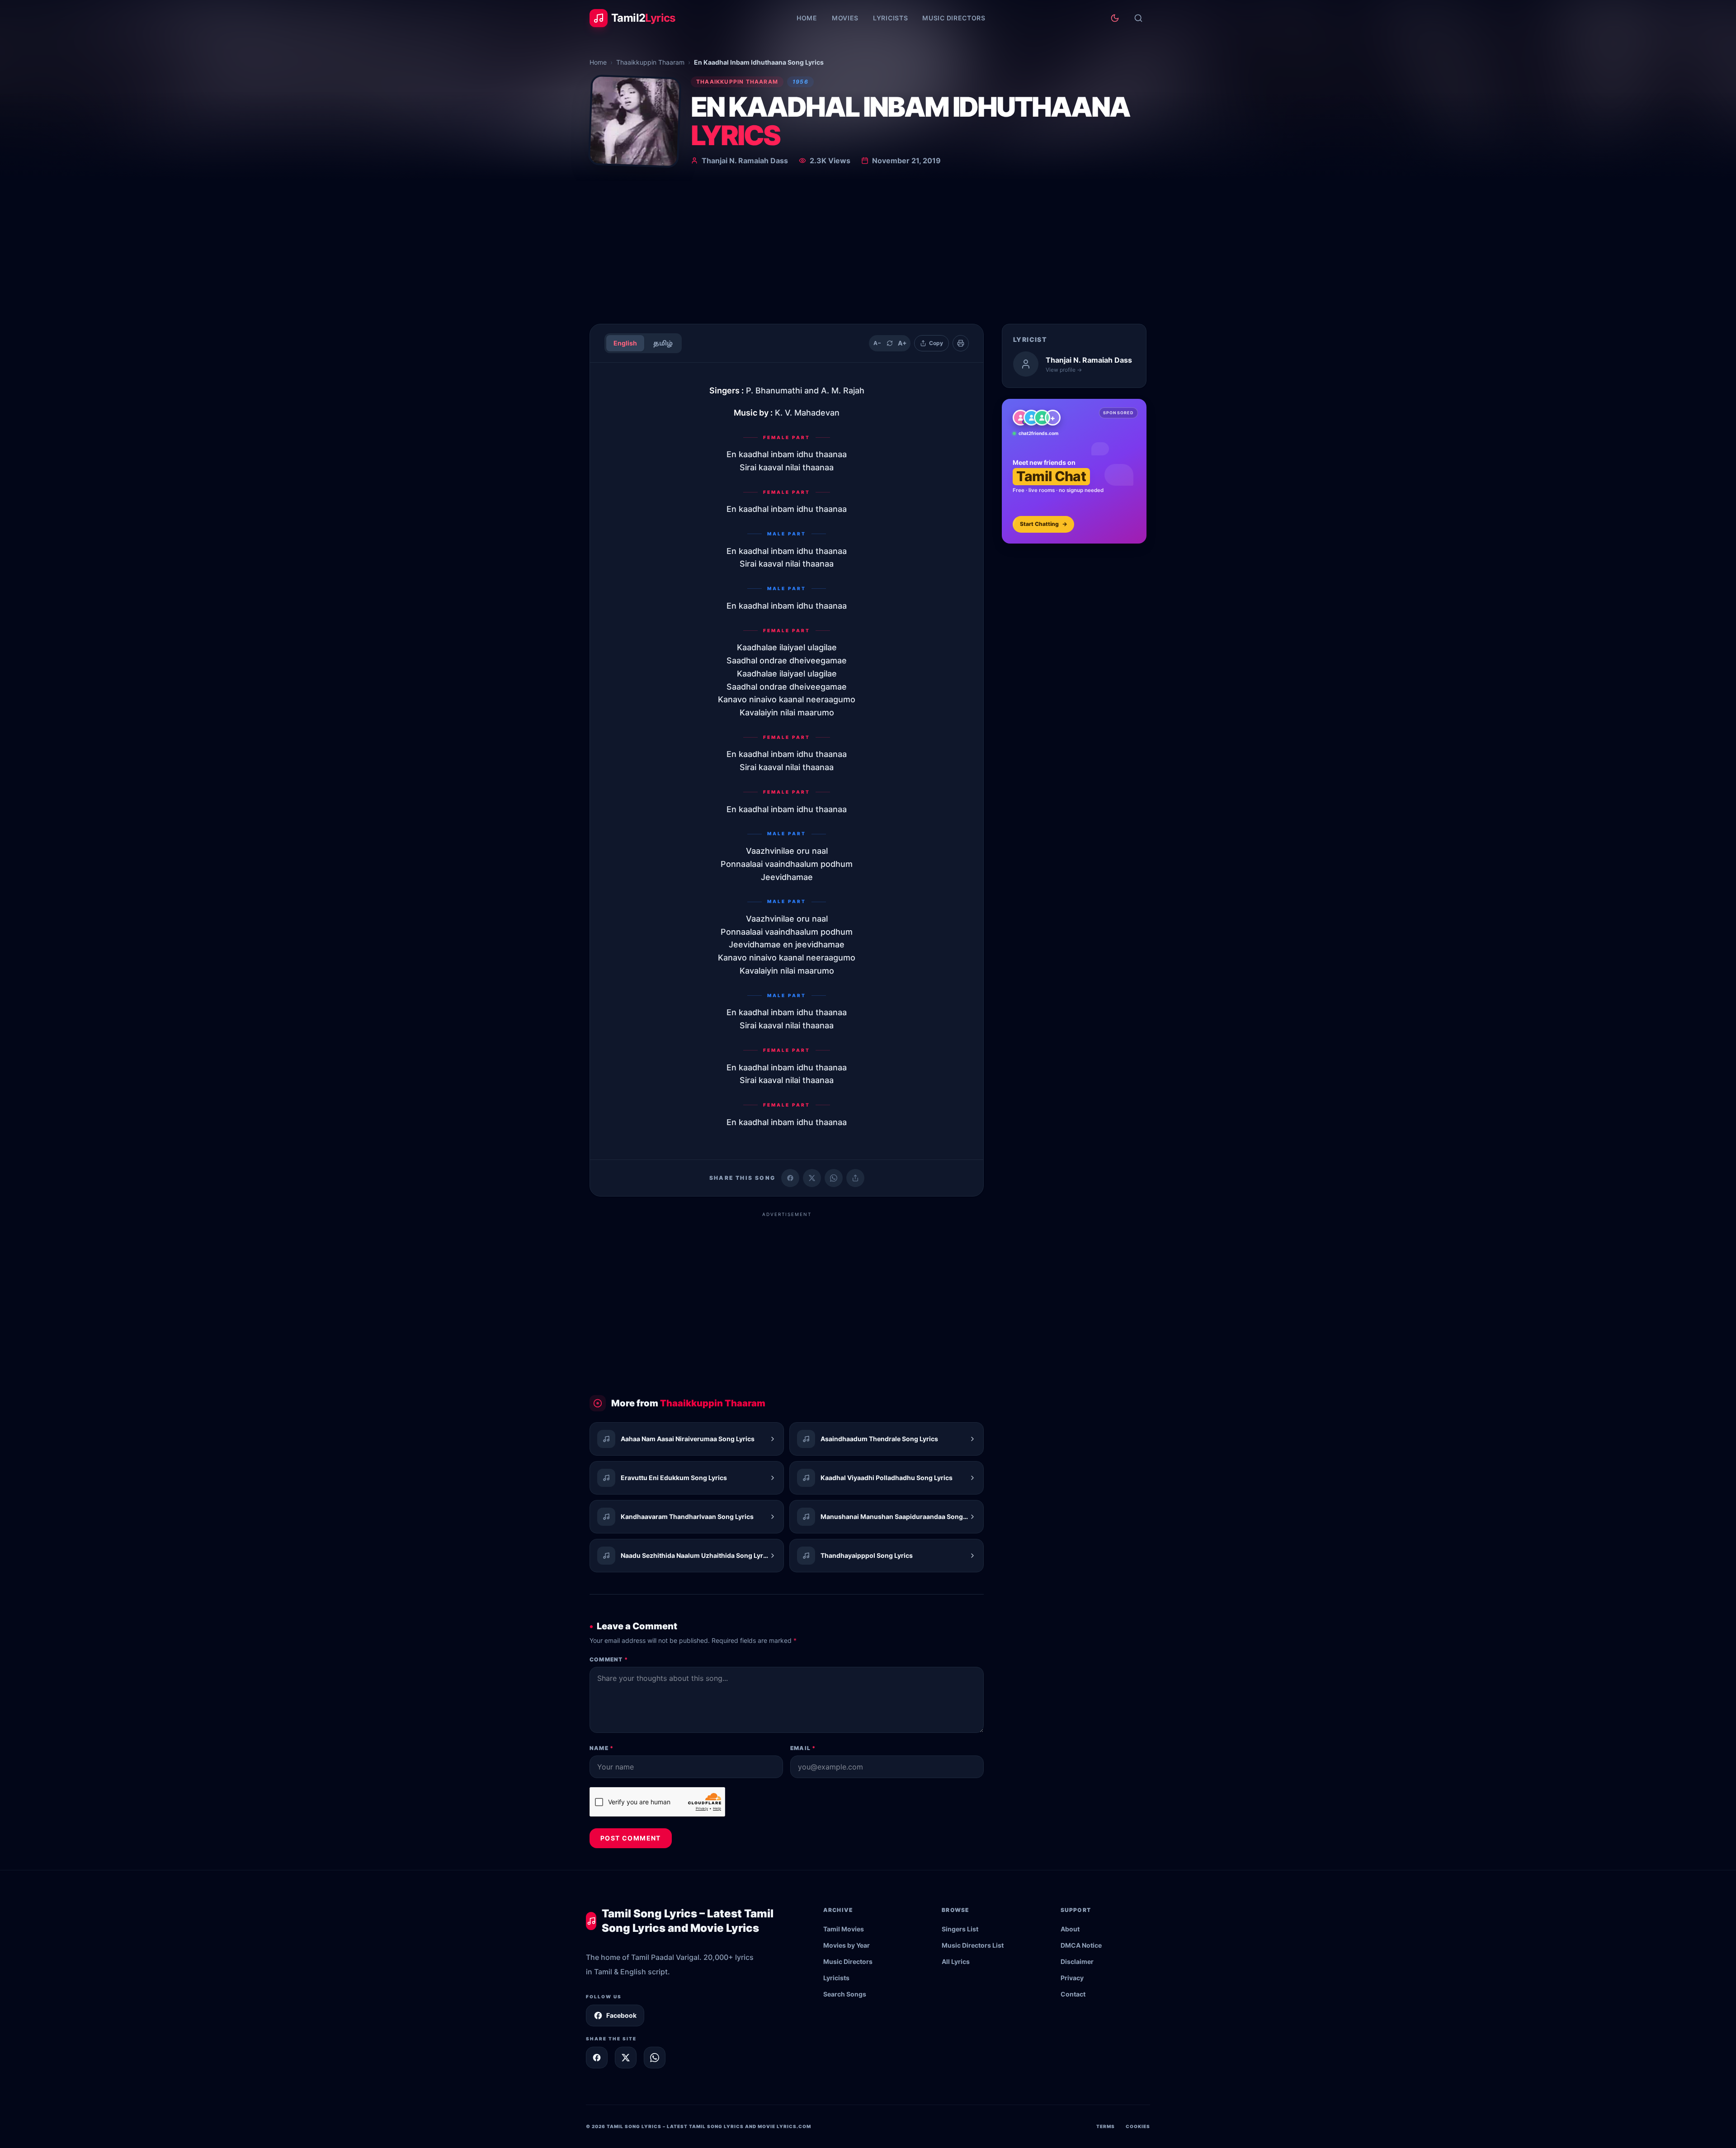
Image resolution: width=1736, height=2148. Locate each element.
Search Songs (845, 1994)
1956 (800, 82)
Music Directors (954, 18)
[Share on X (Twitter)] (812, 1178)
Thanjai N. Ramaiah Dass (745, 161)
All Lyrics (956, 1961)
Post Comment (631, 1838)
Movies (845, 18)
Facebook (621, 2015)
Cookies (1138, 2126)
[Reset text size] (890, 343)
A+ (902, 343)
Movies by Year (847, 1945)
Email (803, 1748)
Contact (1073, 1994)
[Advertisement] (868, 249)
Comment (609, 1659)
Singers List (960, 1929)
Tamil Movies (844, 1929)
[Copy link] (855, 1178)
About (1070, 1929)
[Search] (1138, 18)
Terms (1106, 2126)
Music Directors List (973, 1945)
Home (807, 18)
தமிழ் (663, 343)
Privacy (1072, 1978)
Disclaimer (1077, 1961)
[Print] (961, 343)
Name (601, 1748)
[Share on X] (626, 2058)
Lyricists (890, 18)
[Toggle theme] (1115, 18)
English (625, 343)
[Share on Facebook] (790, 1178)
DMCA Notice (1081, 1945)
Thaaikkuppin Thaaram (650, 62)
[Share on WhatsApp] (834, 1178)
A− (877, 343)
